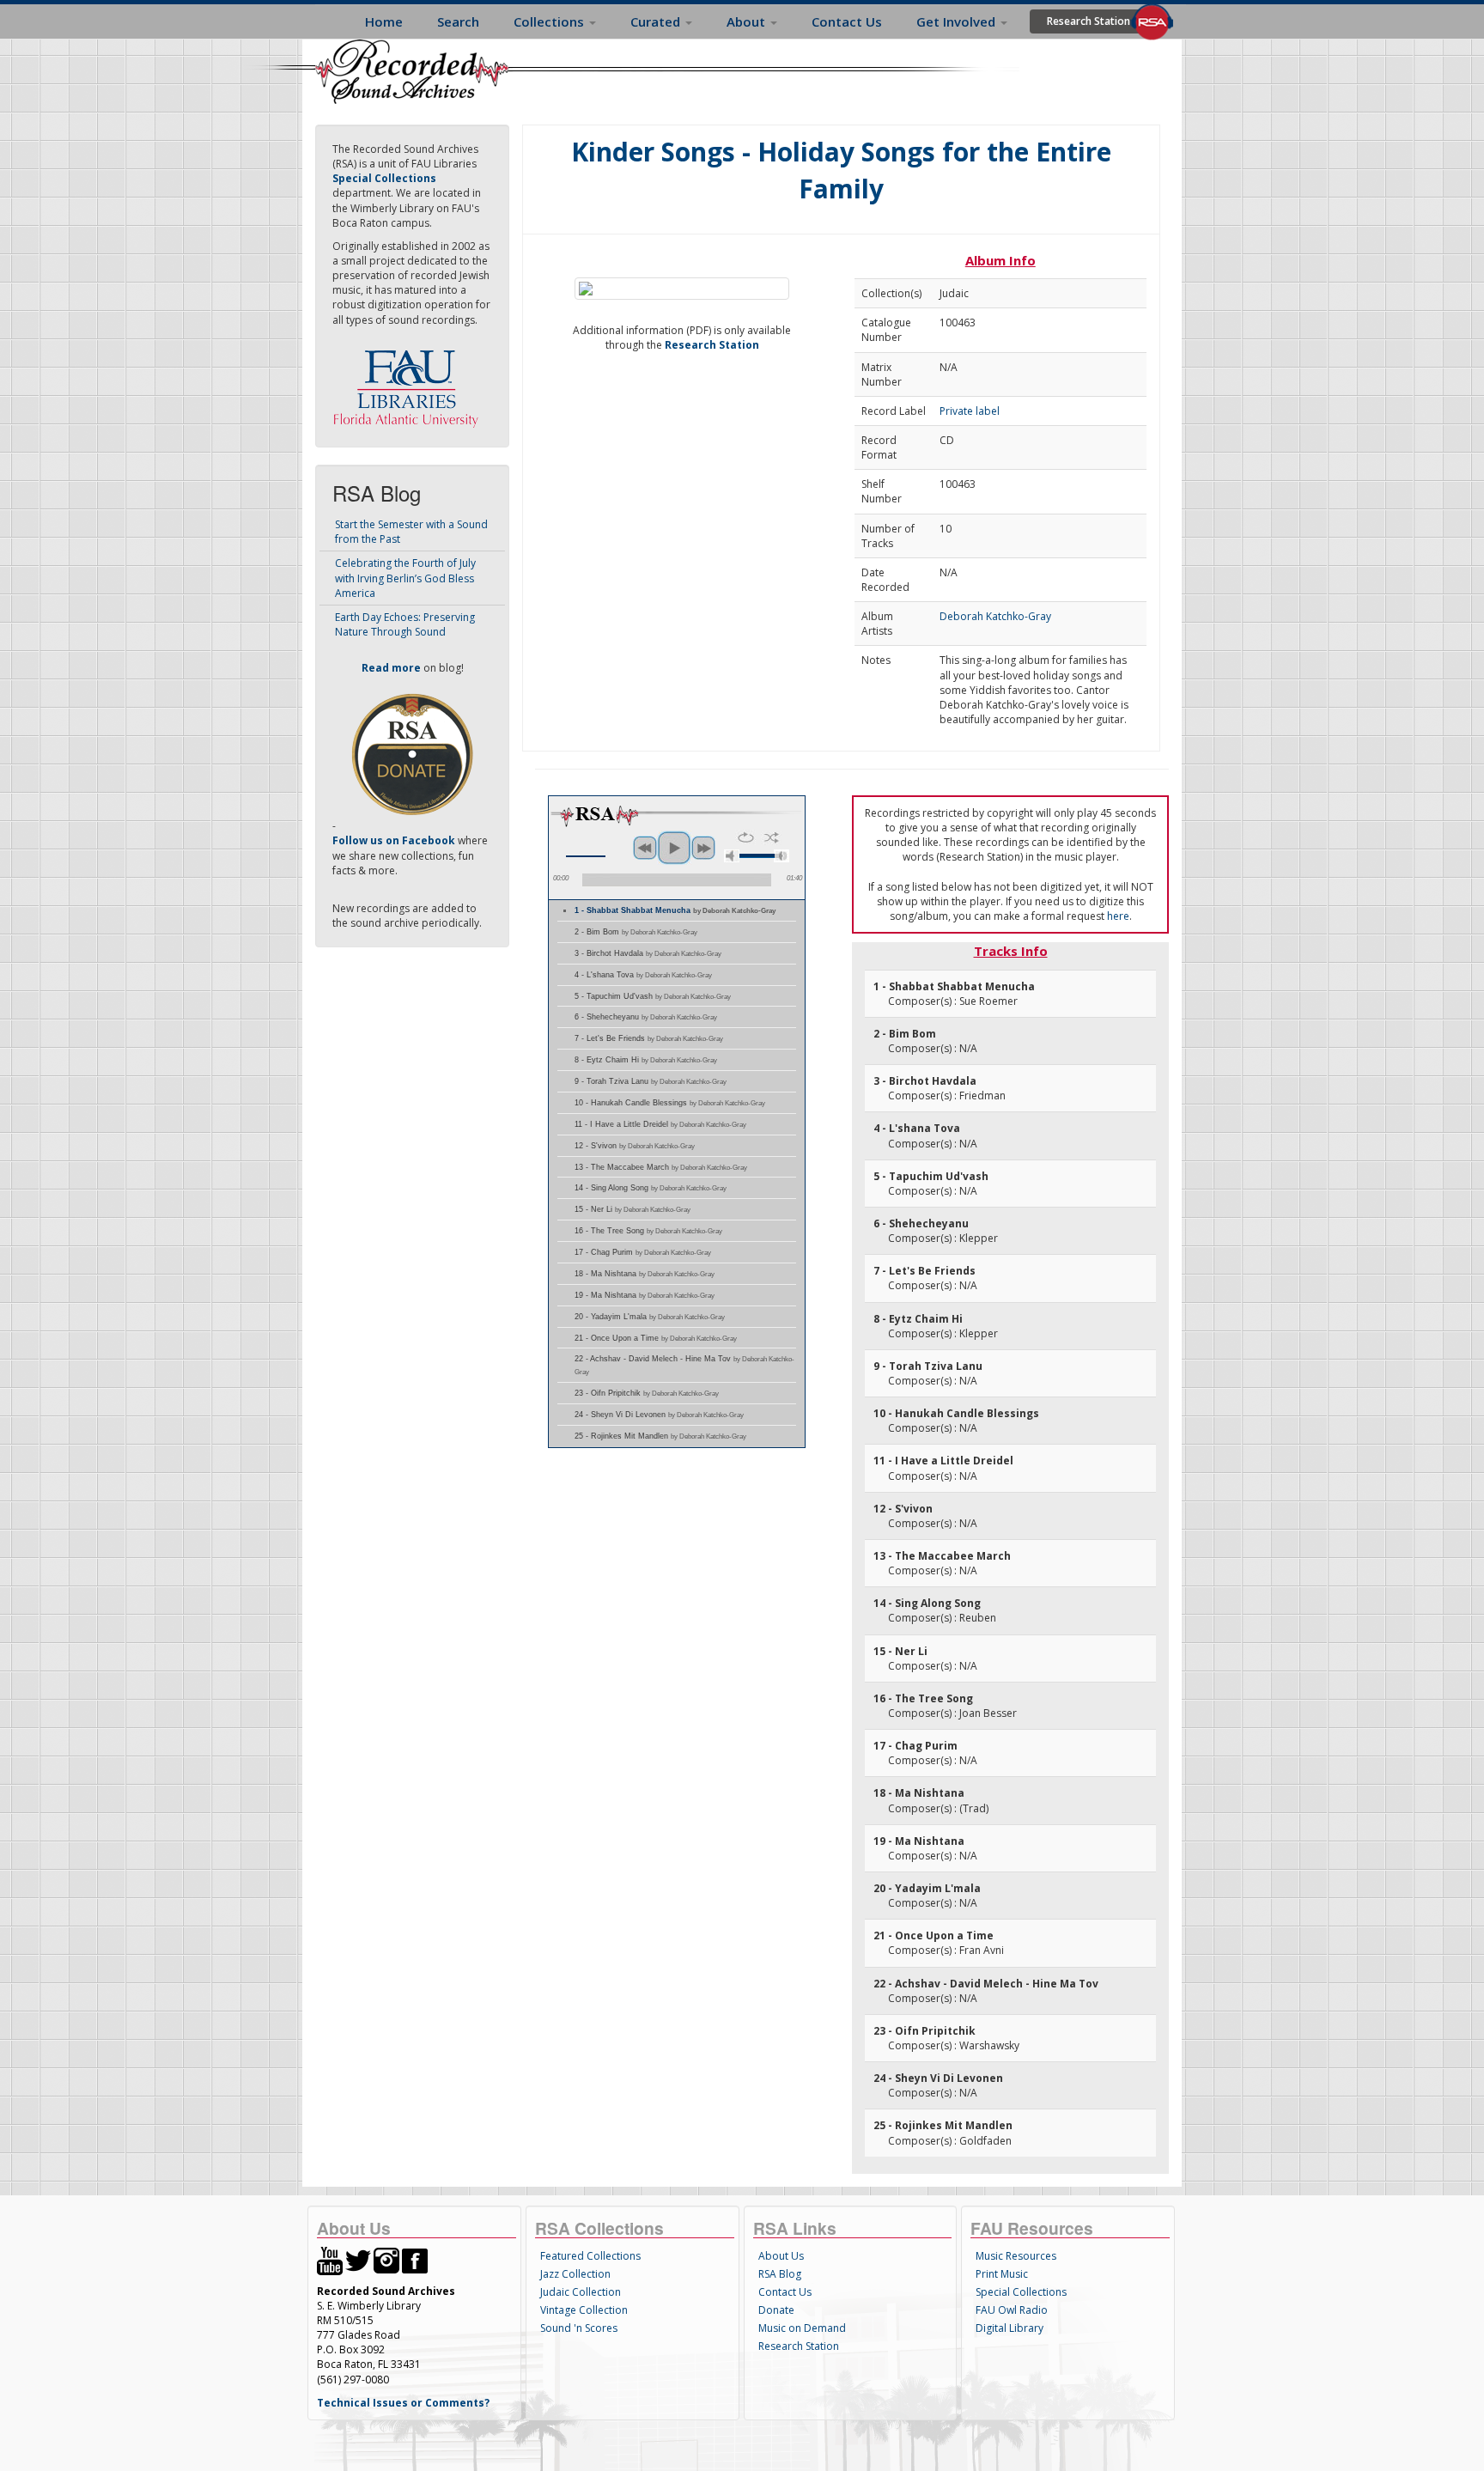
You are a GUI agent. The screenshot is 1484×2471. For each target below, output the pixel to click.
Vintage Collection (584, 2310)
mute (732, 856)
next (703, 848)
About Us (781, 2256)
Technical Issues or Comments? (403, 2403)
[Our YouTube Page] (330, 2259)
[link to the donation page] (412, 754)
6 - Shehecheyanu (646, 1017)
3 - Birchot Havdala (648, 953)
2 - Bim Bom (636, 932)
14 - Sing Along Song (651, 1188)
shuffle (772, 837)
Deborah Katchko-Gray (995, 616)
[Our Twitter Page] (358, 2259)
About (748, 21)
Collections (550, 21)
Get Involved (958, 21)
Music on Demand (802, 2328)
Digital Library (1010, 2328)
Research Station (1089, 21)
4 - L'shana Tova (643, 975)
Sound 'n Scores (579, 2328)
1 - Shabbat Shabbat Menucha (675, 910)
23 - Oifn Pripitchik (647, 1393)
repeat (746, 837)
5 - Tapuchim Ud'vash (653, 996)
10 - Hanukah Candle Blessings (670, 1103)
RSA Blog (780, 2274)
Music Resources (1016, 2256)
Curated (657, 21)
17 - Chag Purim (643, 1252)
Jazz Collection (575, 2274)
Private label (970, 411)
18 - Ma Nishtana (645, 1274)
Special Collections (1021, 2292)
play (674, 848)
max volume (782, 856)
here (1118, 916)
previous (645, 848)
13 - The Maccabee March (661, 1167)
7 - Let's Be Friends (649, 1038)
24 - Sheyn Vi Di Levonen (659, 1415)
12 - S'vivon (635, 1146)
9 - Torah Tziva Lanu (651, 1081)
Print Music (1002, 2274)
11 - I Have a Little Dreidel (660, 1124)
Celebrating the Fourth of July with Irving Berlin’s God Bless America (405, 578)
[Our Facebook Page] (415, 2259)
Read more (391, 668)
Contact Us (847, 21)
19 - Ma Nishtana (645, 1295)
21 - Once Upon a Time (656, 1338)
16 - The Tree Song (648, 1231)
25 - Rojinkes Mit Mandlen (660, 1436)
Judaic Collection (581, 2292)
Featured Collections (590, 2256)
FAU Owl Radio (1012, 2310)
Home (384, 21)
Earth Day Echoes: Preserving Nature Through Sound (405, 624)
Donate (776, 2310)
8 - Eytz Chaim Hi (646, 1060)
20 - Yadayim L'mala (650, 1317)
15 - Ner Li (633, 1209)
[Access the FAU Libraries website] (410, 382)
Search (458, 21)
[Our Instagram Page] (386, 2259)
